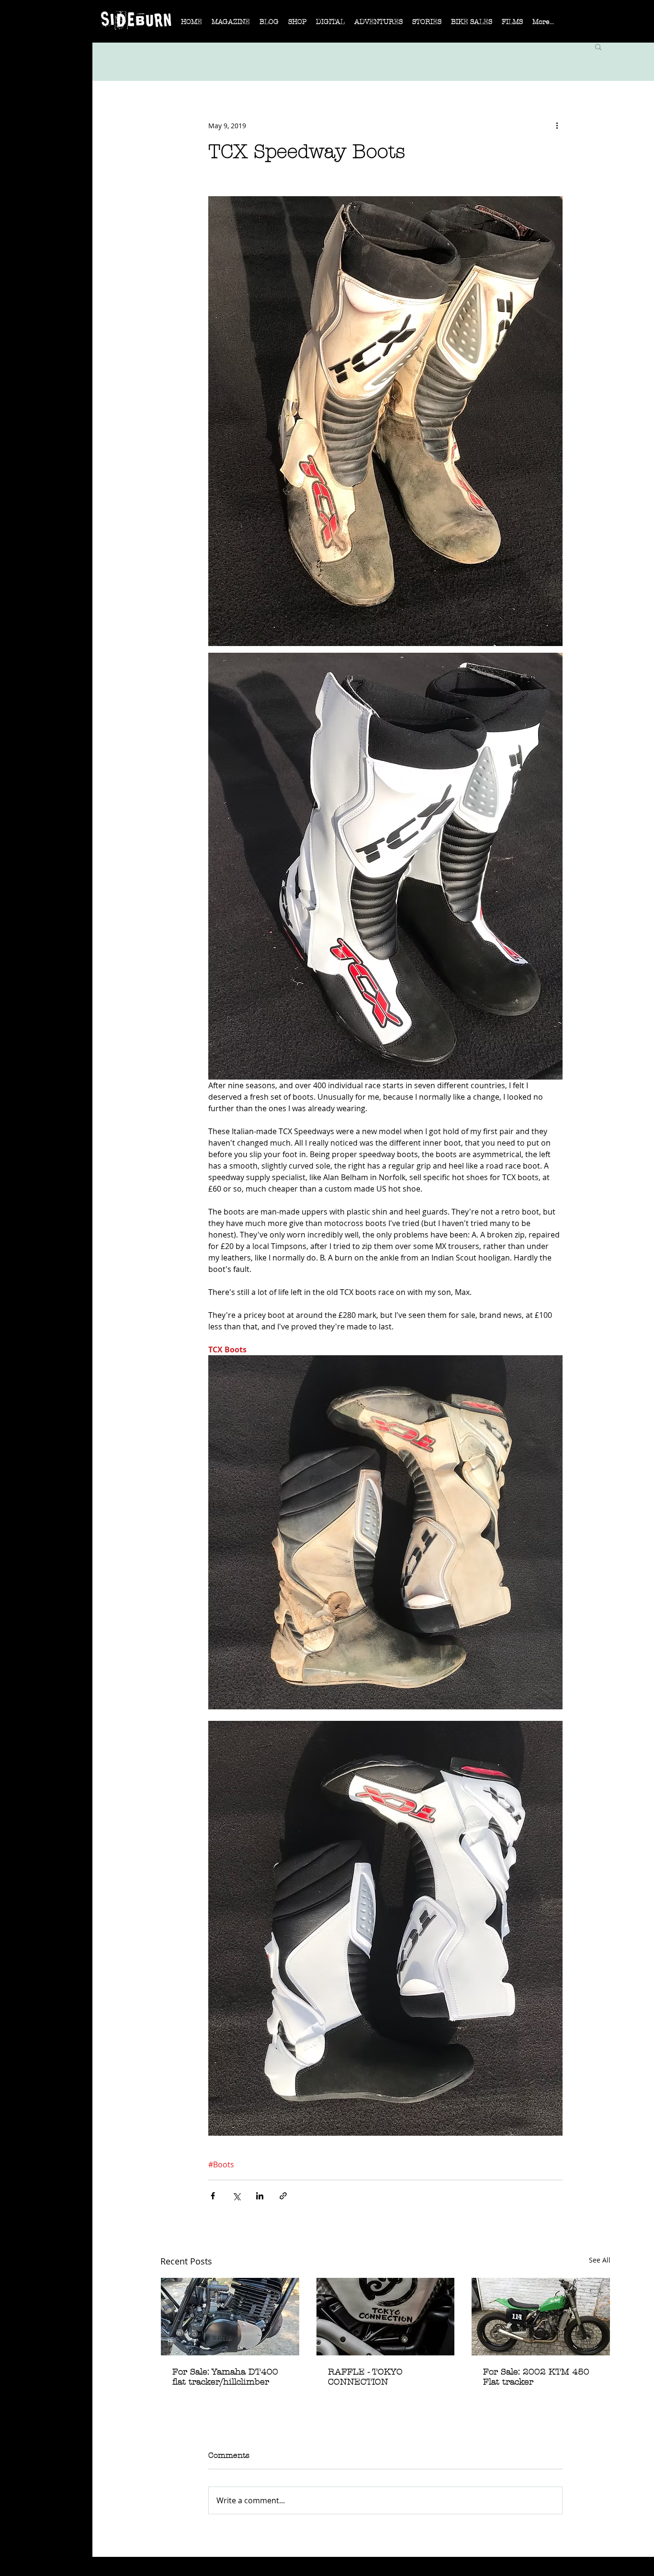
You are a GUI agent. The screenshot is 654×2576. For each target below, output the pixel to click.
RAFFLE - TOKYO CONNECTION (365, 2377)
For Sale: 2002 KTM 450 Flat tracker (536, 2377)
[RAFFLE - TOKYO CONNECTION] (386, 2317)
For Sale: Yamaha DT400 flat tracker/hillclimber (225, 2377)
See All (600, 2260)
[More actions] (557, 125)
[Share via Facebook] (213, 2196)
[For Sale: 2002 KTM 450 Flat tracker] (541, 2317)
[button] (231, 25)
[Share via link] (283, 2196)
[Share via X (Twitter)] (236, 2196)
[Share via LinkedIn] (260, 2196)
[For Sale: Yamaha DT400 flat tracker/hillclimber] (230, 2317)
